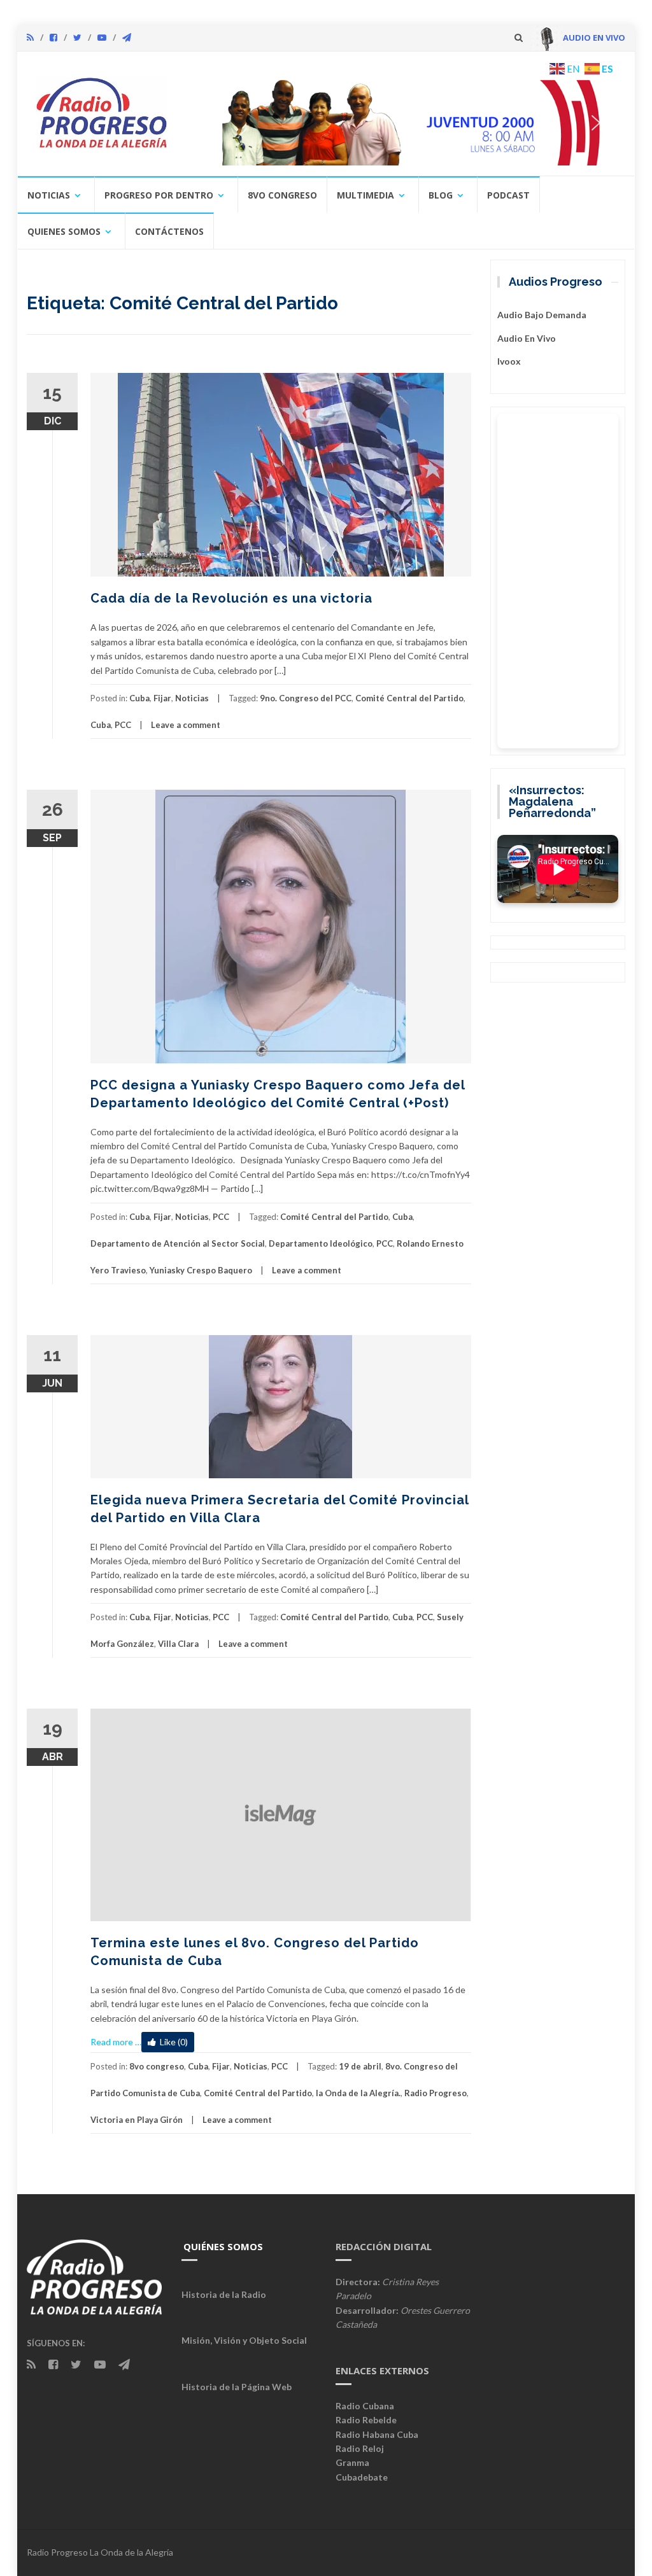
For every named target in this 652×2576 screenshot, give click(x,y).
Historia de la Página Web (237, 2387)
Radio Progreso (436, 2093)
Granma (352, 2462)
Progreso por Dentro (159, 195)
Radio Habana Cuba (377, 2434)
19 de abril (360, 2066)
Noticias (49, 195)
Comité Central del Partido (409, 698)
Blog (441, 195)
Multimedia (365, 195)
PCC (123, 725)
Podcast (508, 195)
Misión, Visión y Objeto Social (244, 2340)
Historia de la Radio (224, 2294)
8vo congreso (282, 195)
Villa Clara (178, 1644)
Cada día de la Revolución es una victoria (231, 598)
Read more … (116, 2042)
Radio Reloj (360, 2448)
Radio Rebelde (366, 2420)
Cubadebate (362, 2477)
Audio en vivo (527, 338)
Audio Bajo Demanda (542, 315)
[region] (401, 122)
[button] (401, 122)
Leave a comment (186, 725)
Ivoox (509, 361)
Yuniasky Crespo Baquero (201, 1270)
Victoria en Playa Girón (137, 2120)
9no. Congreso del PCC (306, 698)
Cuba (139, 698)
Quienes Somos (64, 231)
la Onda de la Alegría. (358, 2093)
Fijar (162, 698)
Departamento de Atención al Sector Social (178, 1243)
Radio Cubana (365, 2406)
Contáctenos (169, 231)
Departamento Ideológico (321, 1243)
